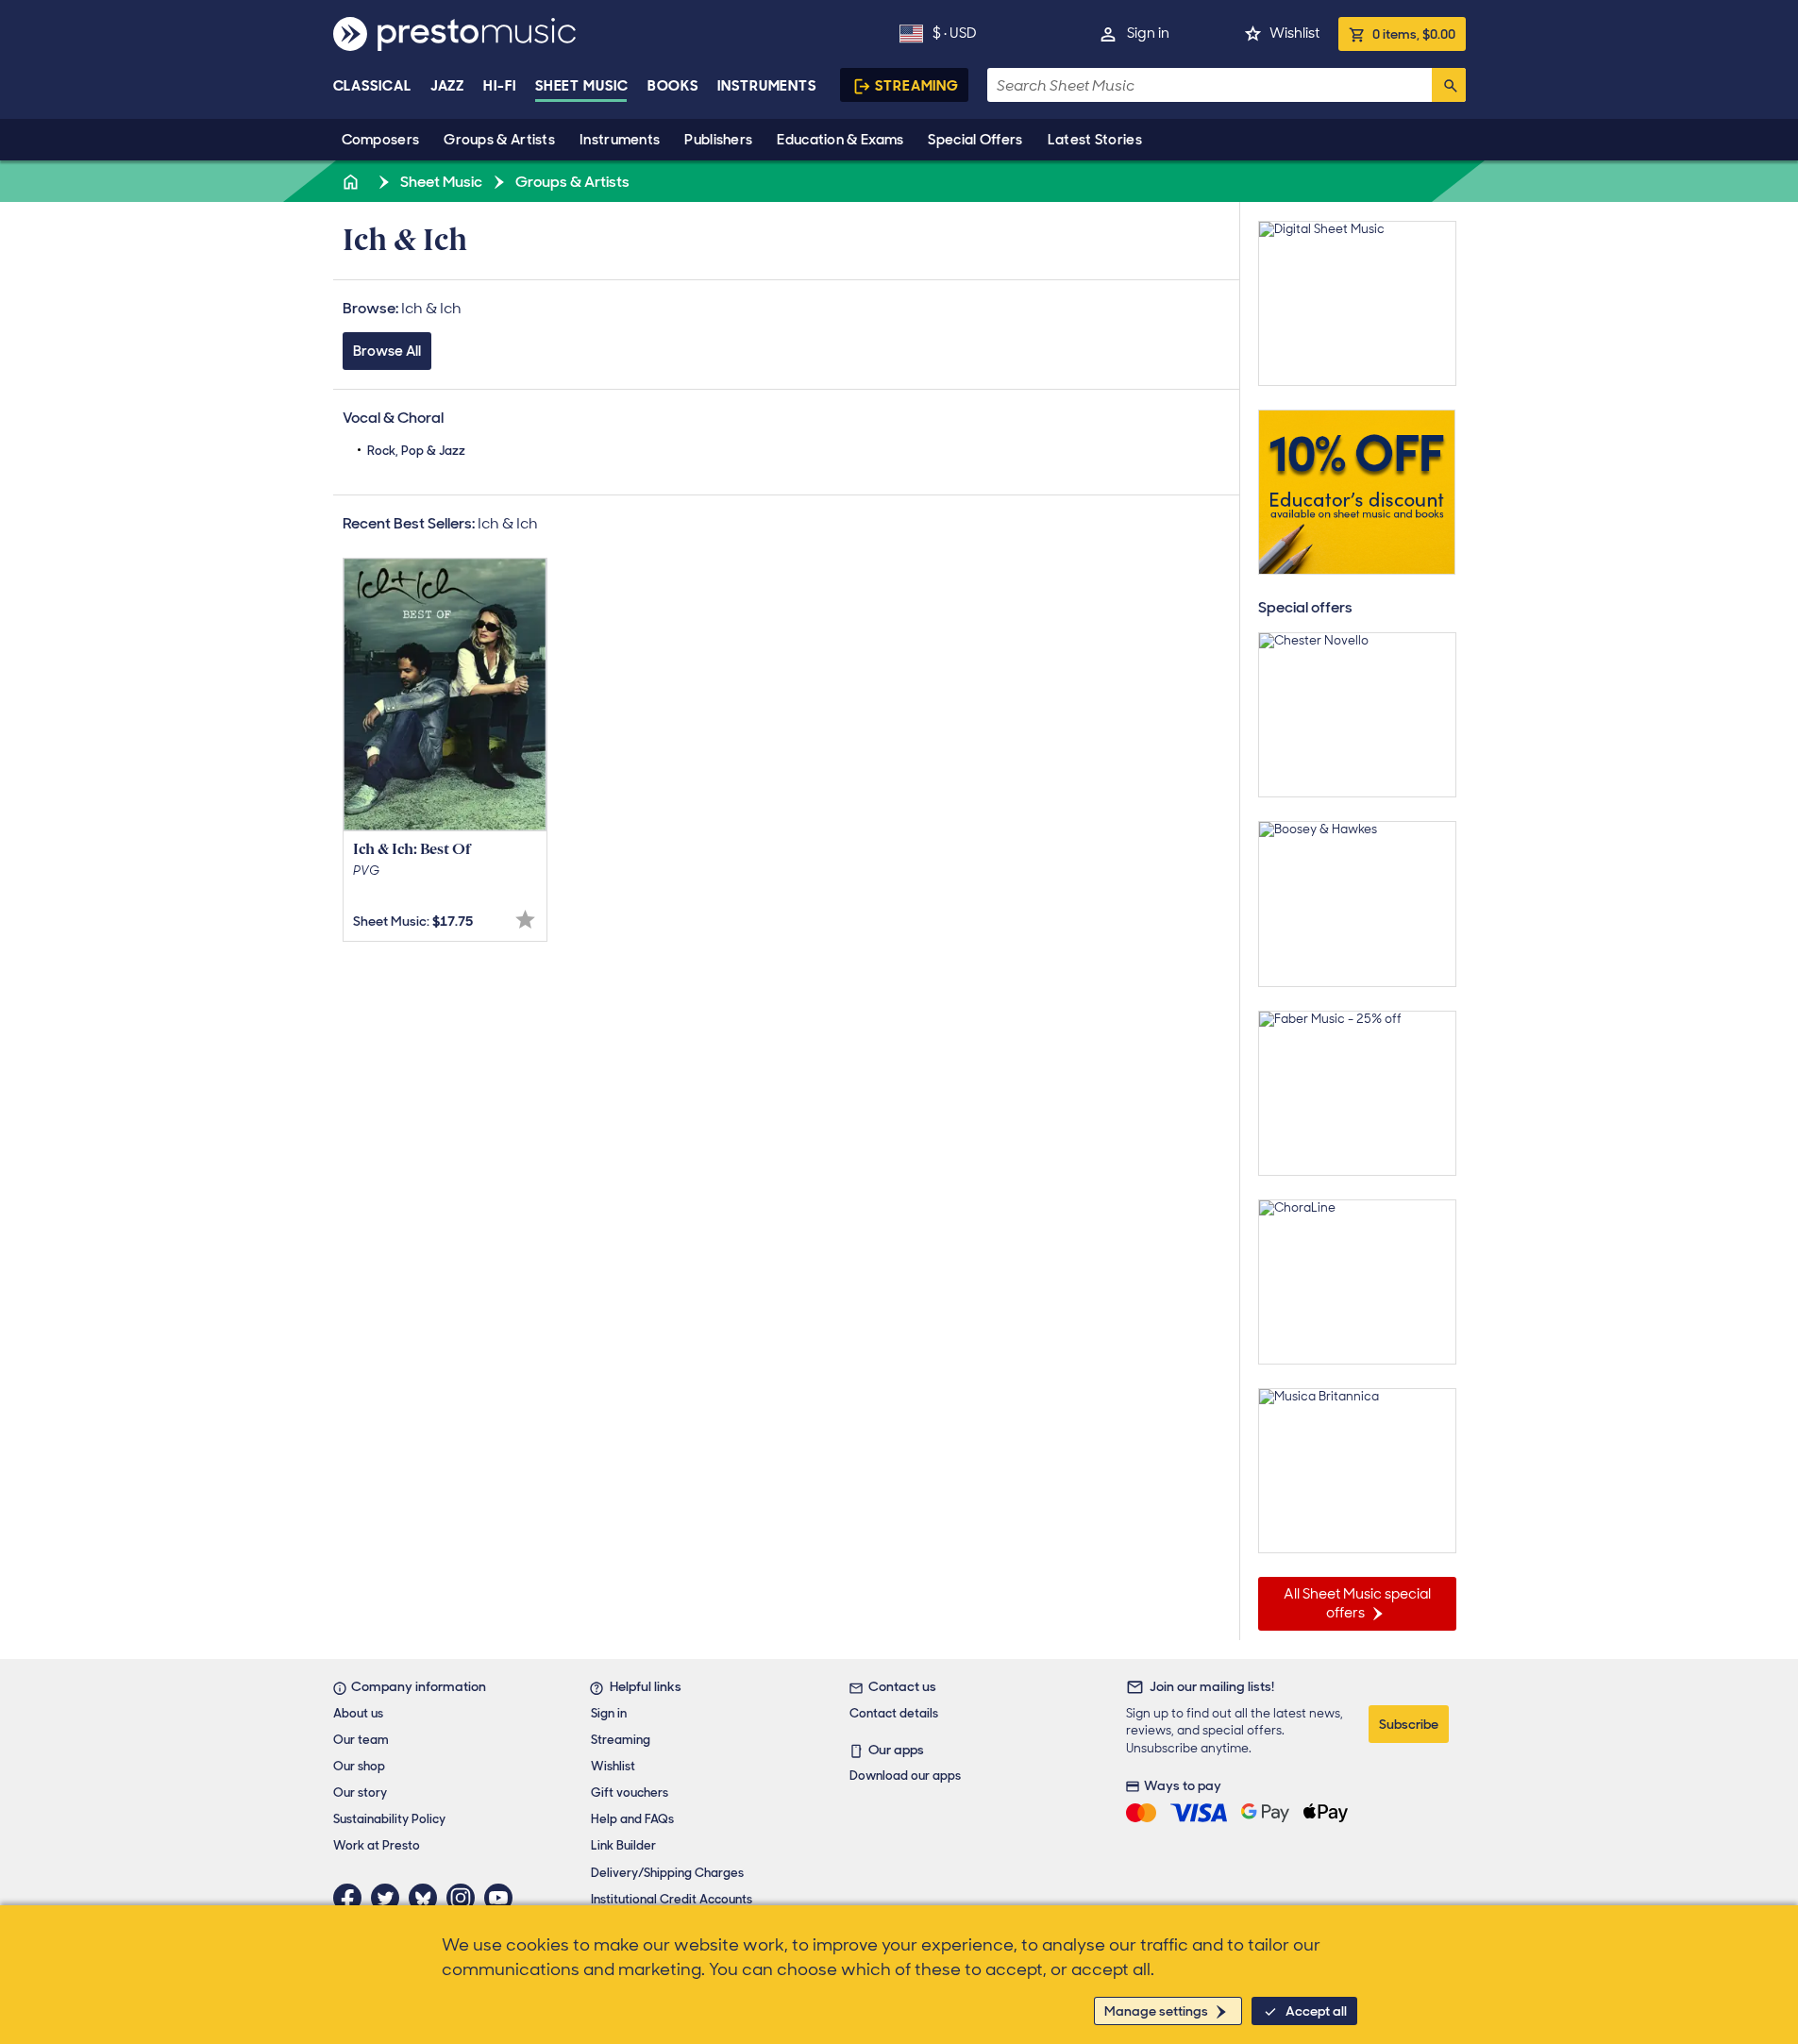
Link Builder (623, 1845)
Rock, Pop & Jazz (416, 451)
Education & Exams (840, 140)
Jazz (448, 86)
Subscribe (1409, 1724)
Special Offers (975, 140)
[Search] (1449, 85)
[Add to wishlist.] (525, 920)
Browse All (387, 351)
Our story (360, 1793)
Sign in (1148, 33)
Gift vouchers (630, 1793)
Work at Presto (377, 1845)
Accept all (1316, 2011)
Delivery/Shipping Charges (667, 1873)
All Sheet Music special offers (1357, 1603)
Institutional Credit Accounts (672, 1899)
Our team (361, 1740)
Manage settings (1156, 2011)
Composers (381, 140)
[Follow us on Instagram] (465, 1898)
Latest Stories (1095, 140)
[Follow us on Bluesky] (428, 1898)
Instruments (620, 140)
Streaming (917, 86)
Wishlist (1294, 33)
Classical (372, 86)
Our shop (359, 1766)
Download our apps (905, 1776)
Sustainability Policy (389, 1819)
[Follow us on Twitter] (390, 1898)
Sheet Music (582, 86)
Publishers (718, 140)
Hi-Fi (500, 86)
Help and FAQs (632, 1819)
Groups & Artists (499, 140)
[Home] (353, 182)
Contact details (894, 1713)
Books (673, 86)
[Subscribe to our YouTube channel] (503, 1898)
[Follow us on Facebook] (352, 1898)
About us (358, 1713)
